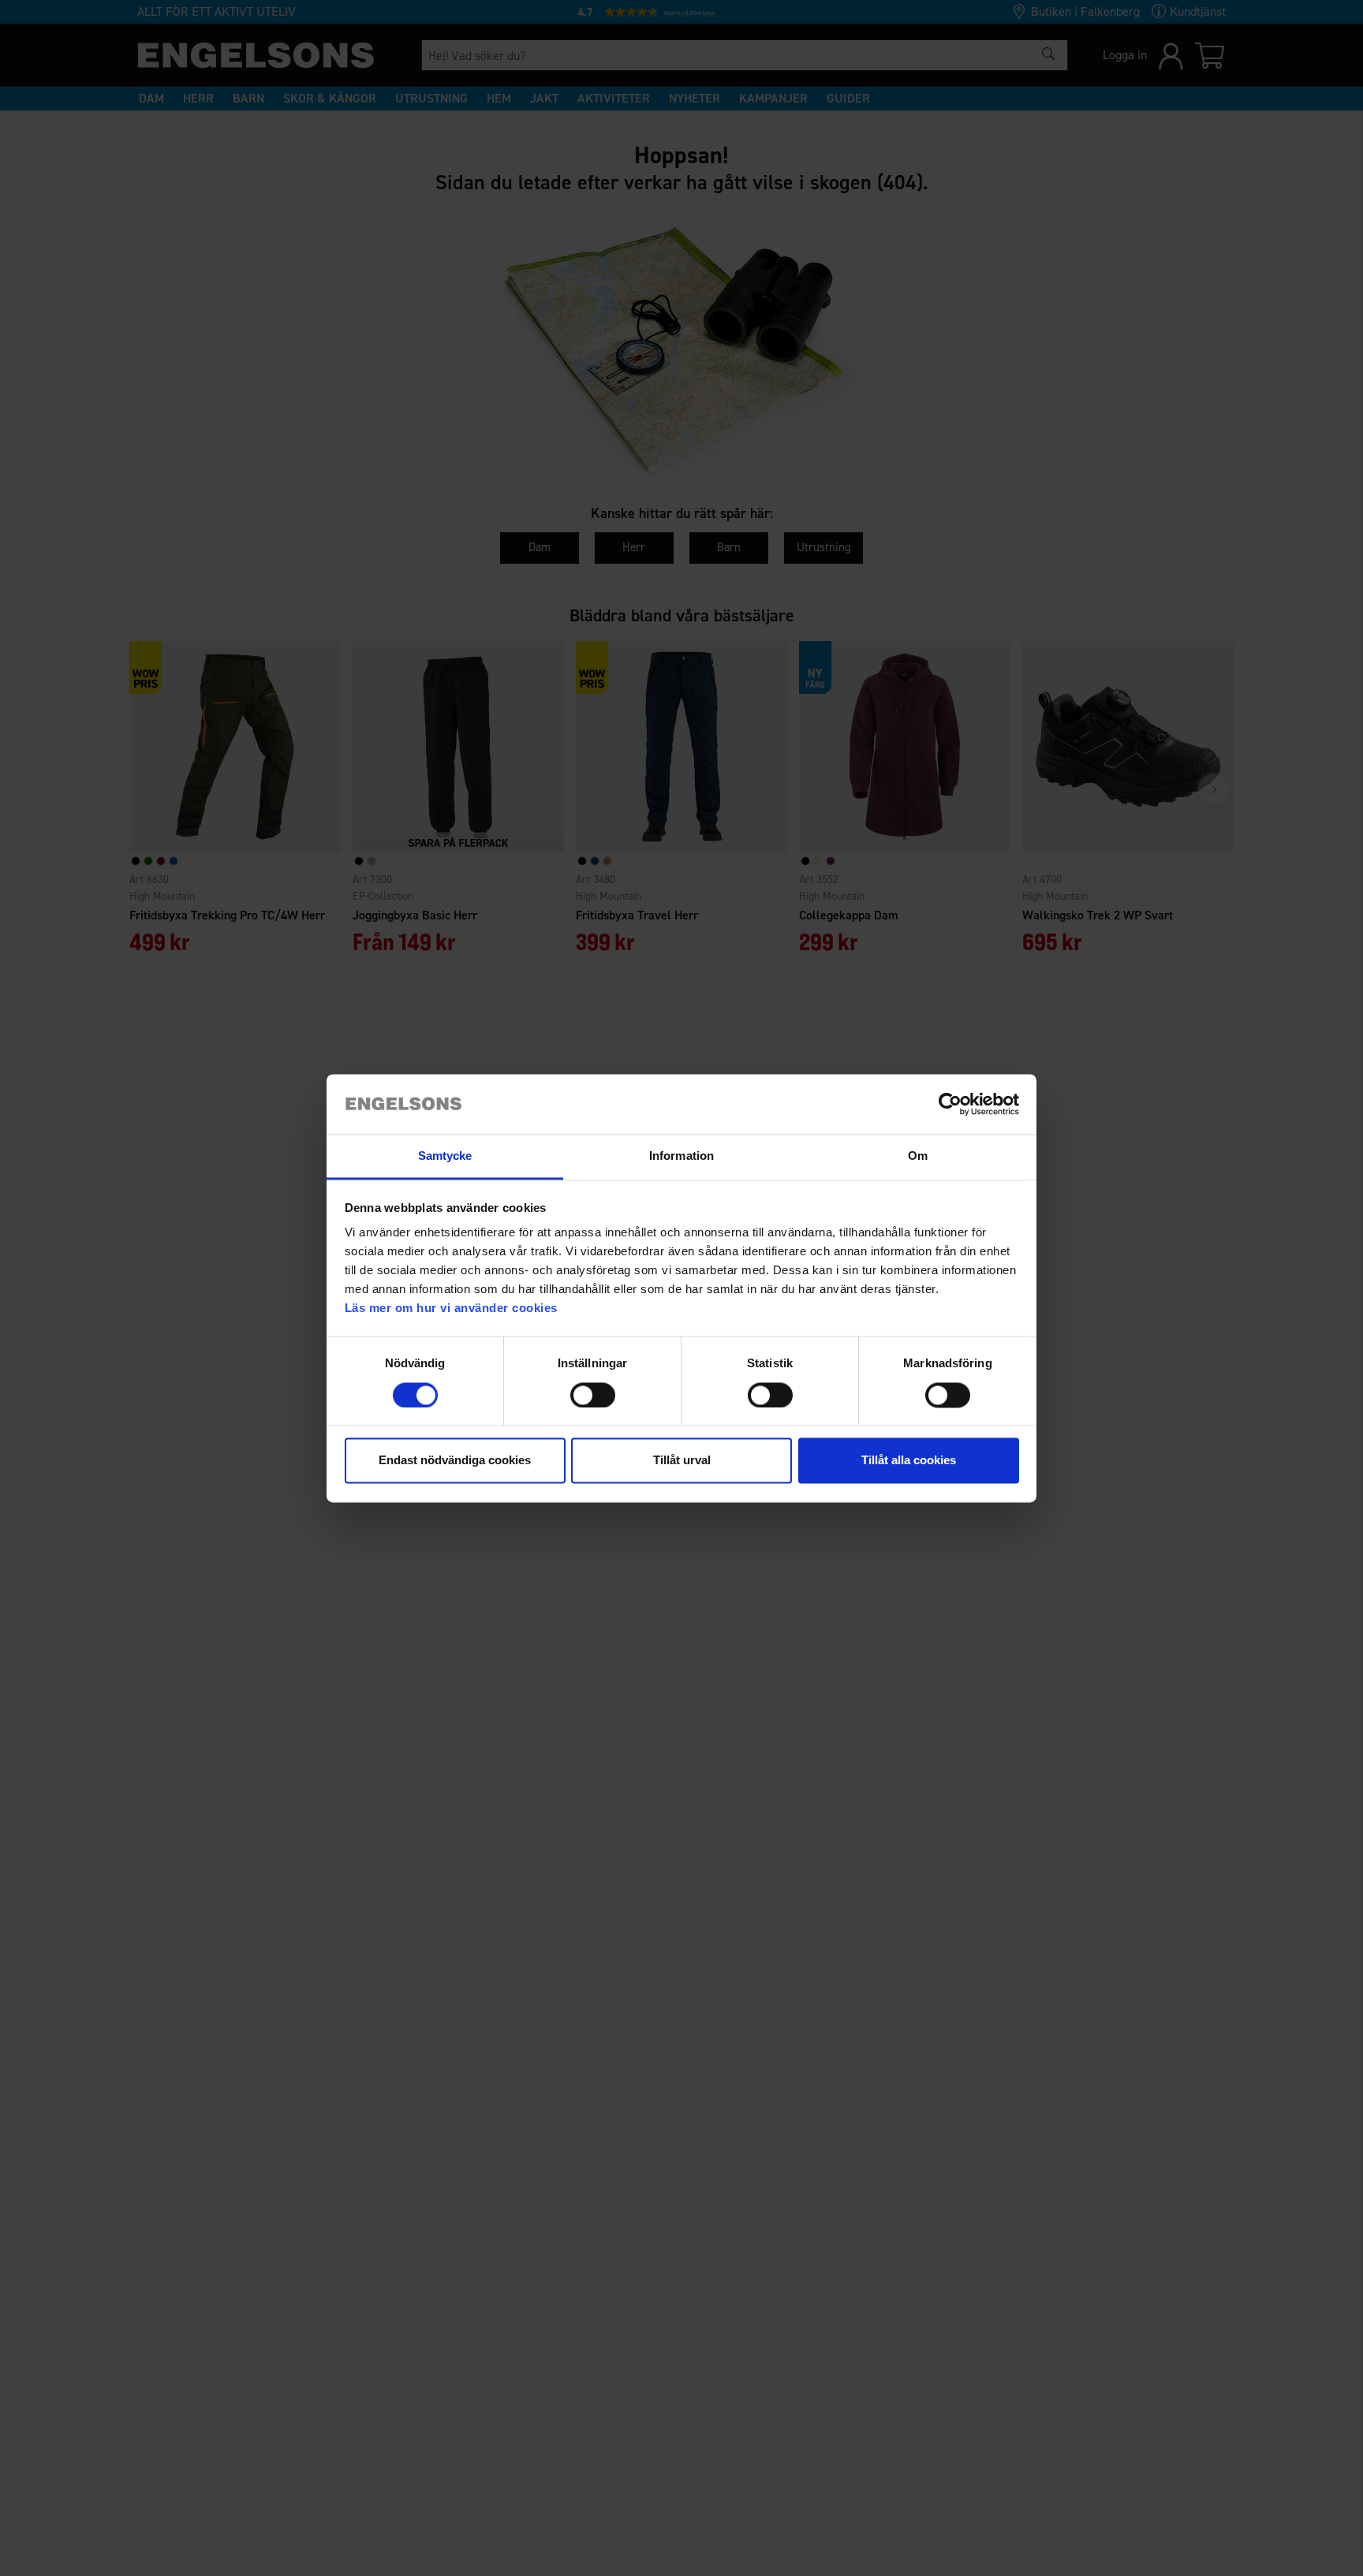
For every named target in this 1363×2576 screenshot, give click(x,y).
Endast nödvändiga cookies (455, 1461)
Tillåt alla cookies (909, 1461)
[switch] (593, 1395)
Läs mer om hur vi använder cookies (451, 1309)
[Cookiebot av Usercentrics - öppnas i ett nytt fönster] (950, 1104)
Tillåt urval (682, 1461)
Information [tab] (681, 1156)
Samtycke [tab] (445, 1156)
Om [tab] (918, 1156)
